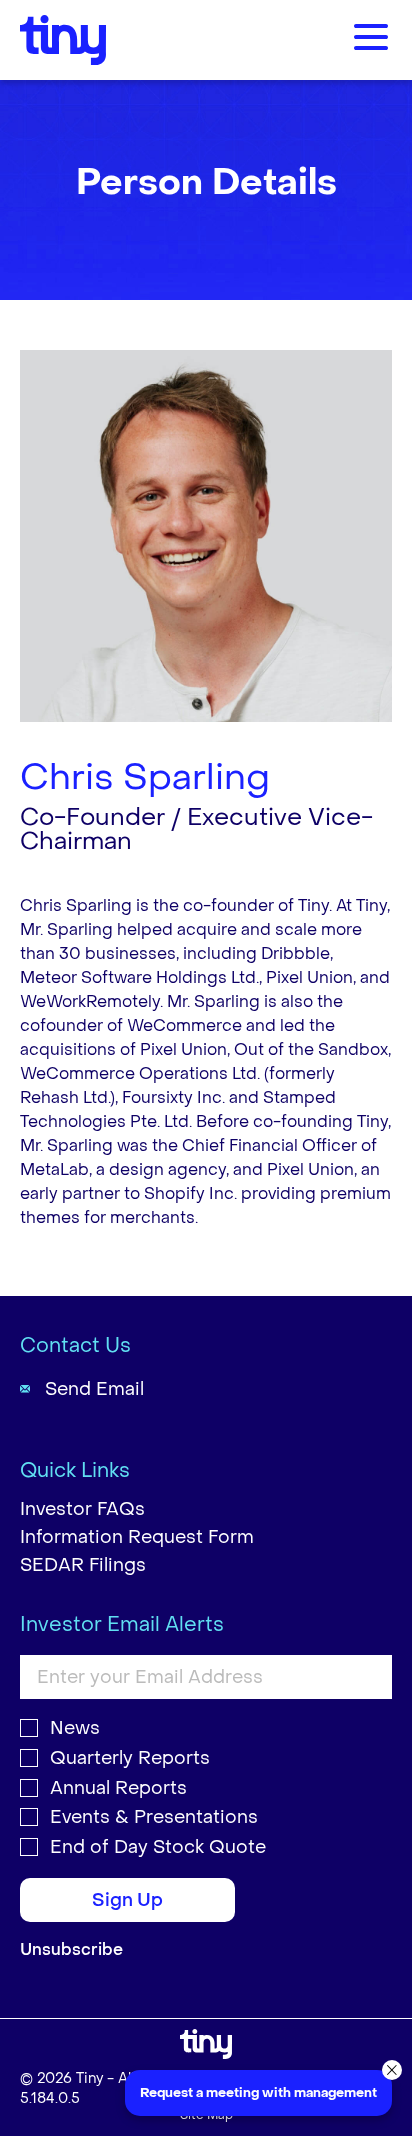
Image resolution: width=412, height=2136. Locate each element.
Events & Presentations (154, 1818)
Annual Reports (118, 1789)
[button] (392, 2070)
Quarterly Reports (130, 1759)
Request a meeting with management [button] (258, 2092)
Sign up (127, 1900)
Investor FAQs (82, 1509)
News (75, 1729)
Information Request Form (137, 1537)
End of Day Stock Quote (158, 1848)
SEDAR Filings (83, 1565)
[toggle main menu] (371, 40)
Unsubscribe (71, 1949)
